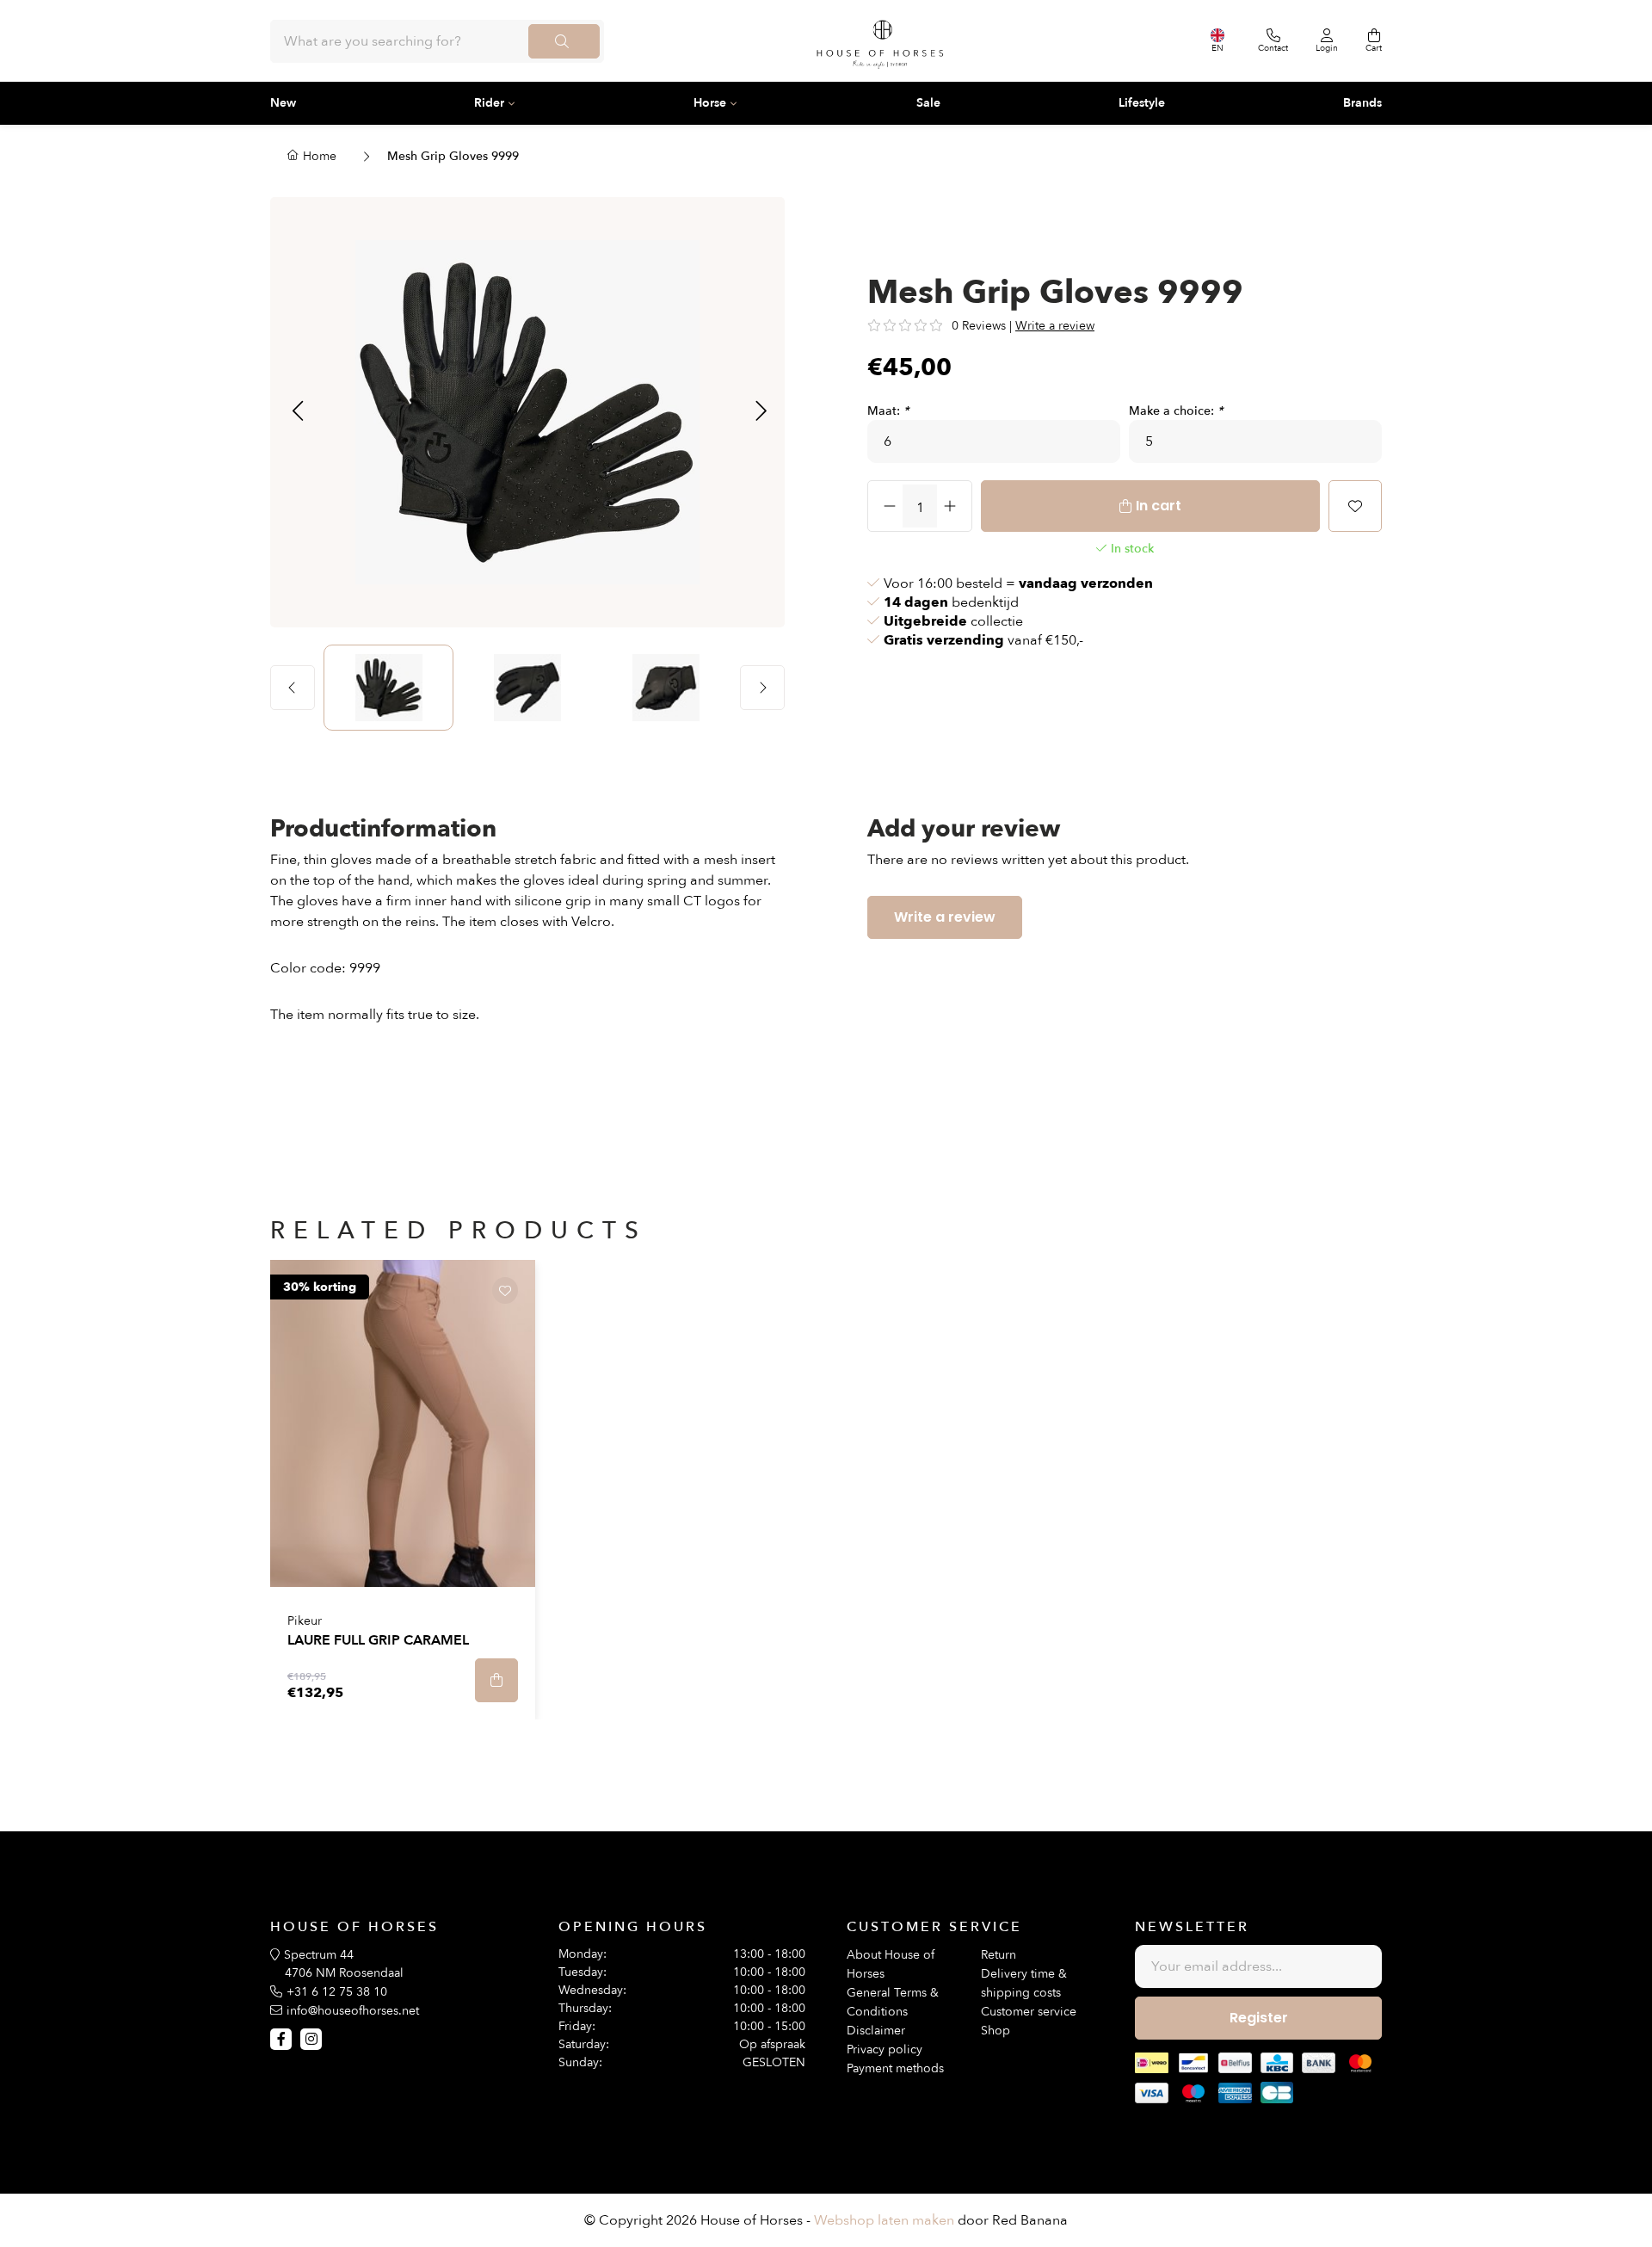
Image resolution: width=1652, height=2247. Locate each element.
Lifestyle (1142, 103)
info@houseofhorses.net (353, 2011)
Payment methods (895, 2068)
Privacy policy (885, 2049)
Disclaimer (876, 2031)
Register (1259, 2018)
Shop (996, 2031)
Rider (489, 103)
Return (999, 1955)
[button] (297, 412)
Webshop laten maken (884, 2220)
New (283, 103)
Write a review (1055, 326)
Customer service (1029, 2012)
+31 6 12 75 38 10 (337, 1992)
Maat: (888, 411)
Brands (1362, 103)
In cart (1159, 506)
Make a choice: (1176, 411)
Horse (710, 103)
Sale (928, 103)
